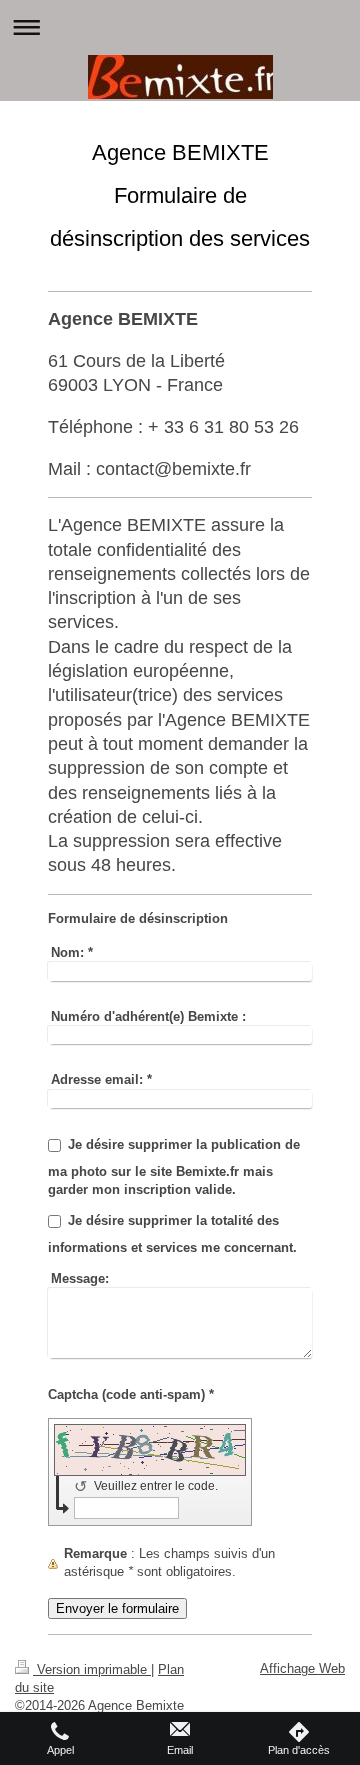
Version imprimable (92, 1669)
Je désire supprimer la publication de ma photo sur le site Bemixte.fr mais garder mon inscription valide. (174, 1167)
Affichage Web (302, 1668)
